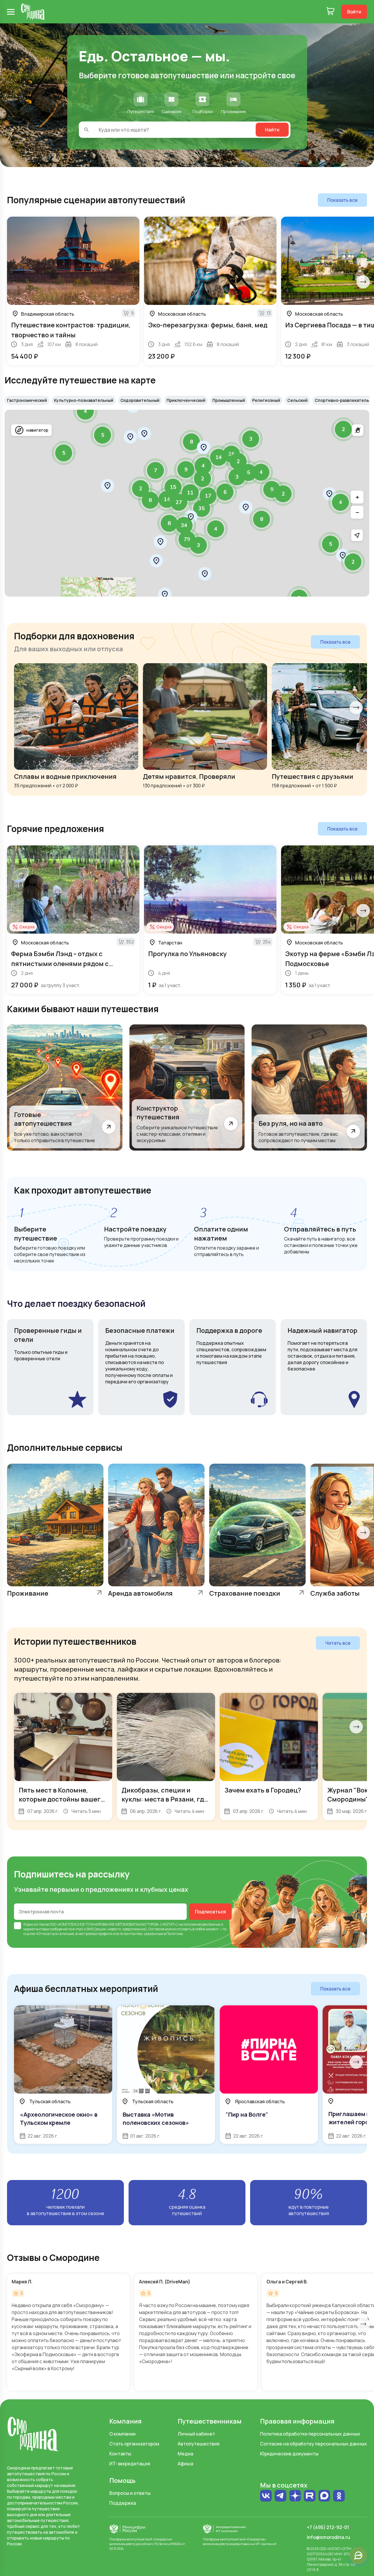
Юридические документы (289, 2454)
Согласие (156, 1929)
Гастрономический (27, 400)
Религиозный (266, 400)
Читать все (338, 1643)
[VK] (266, 2496)
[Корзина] (330, 12)
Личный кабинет (196, 2434)
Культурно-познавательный (84, 400)
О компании (122, 2434)
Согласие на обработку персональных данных (314, 2444)
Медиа (185, 2454)
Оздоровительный (140, 400)
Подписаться (210, 1912)
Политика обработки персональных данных (310, 2434)
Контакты (120, 2454)
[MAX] (324, 2496)
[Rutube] (310, 2496)
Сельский (297, 400)
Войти (354, 12)
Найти (272, 130)
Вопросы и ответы (130, 2493)
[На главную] (33, 12)
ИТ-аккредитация (130, 2464)
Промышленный (229, 400)
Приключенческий (186, 400)
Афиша (185, 2464)
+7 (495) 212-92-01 (328, 2527)
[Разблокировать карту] (358, 430)
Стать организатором (134, 2444)
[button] (108, 486)
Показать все (342, 200)
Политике (174, 1934)
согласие (41, 1924)
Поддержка (123, 2503)
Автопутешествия (199, 2444)
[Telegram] (280, 2496)
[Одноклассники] (339, 2496)
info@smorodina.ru (328, 2537)
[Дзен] (295, 2496)
